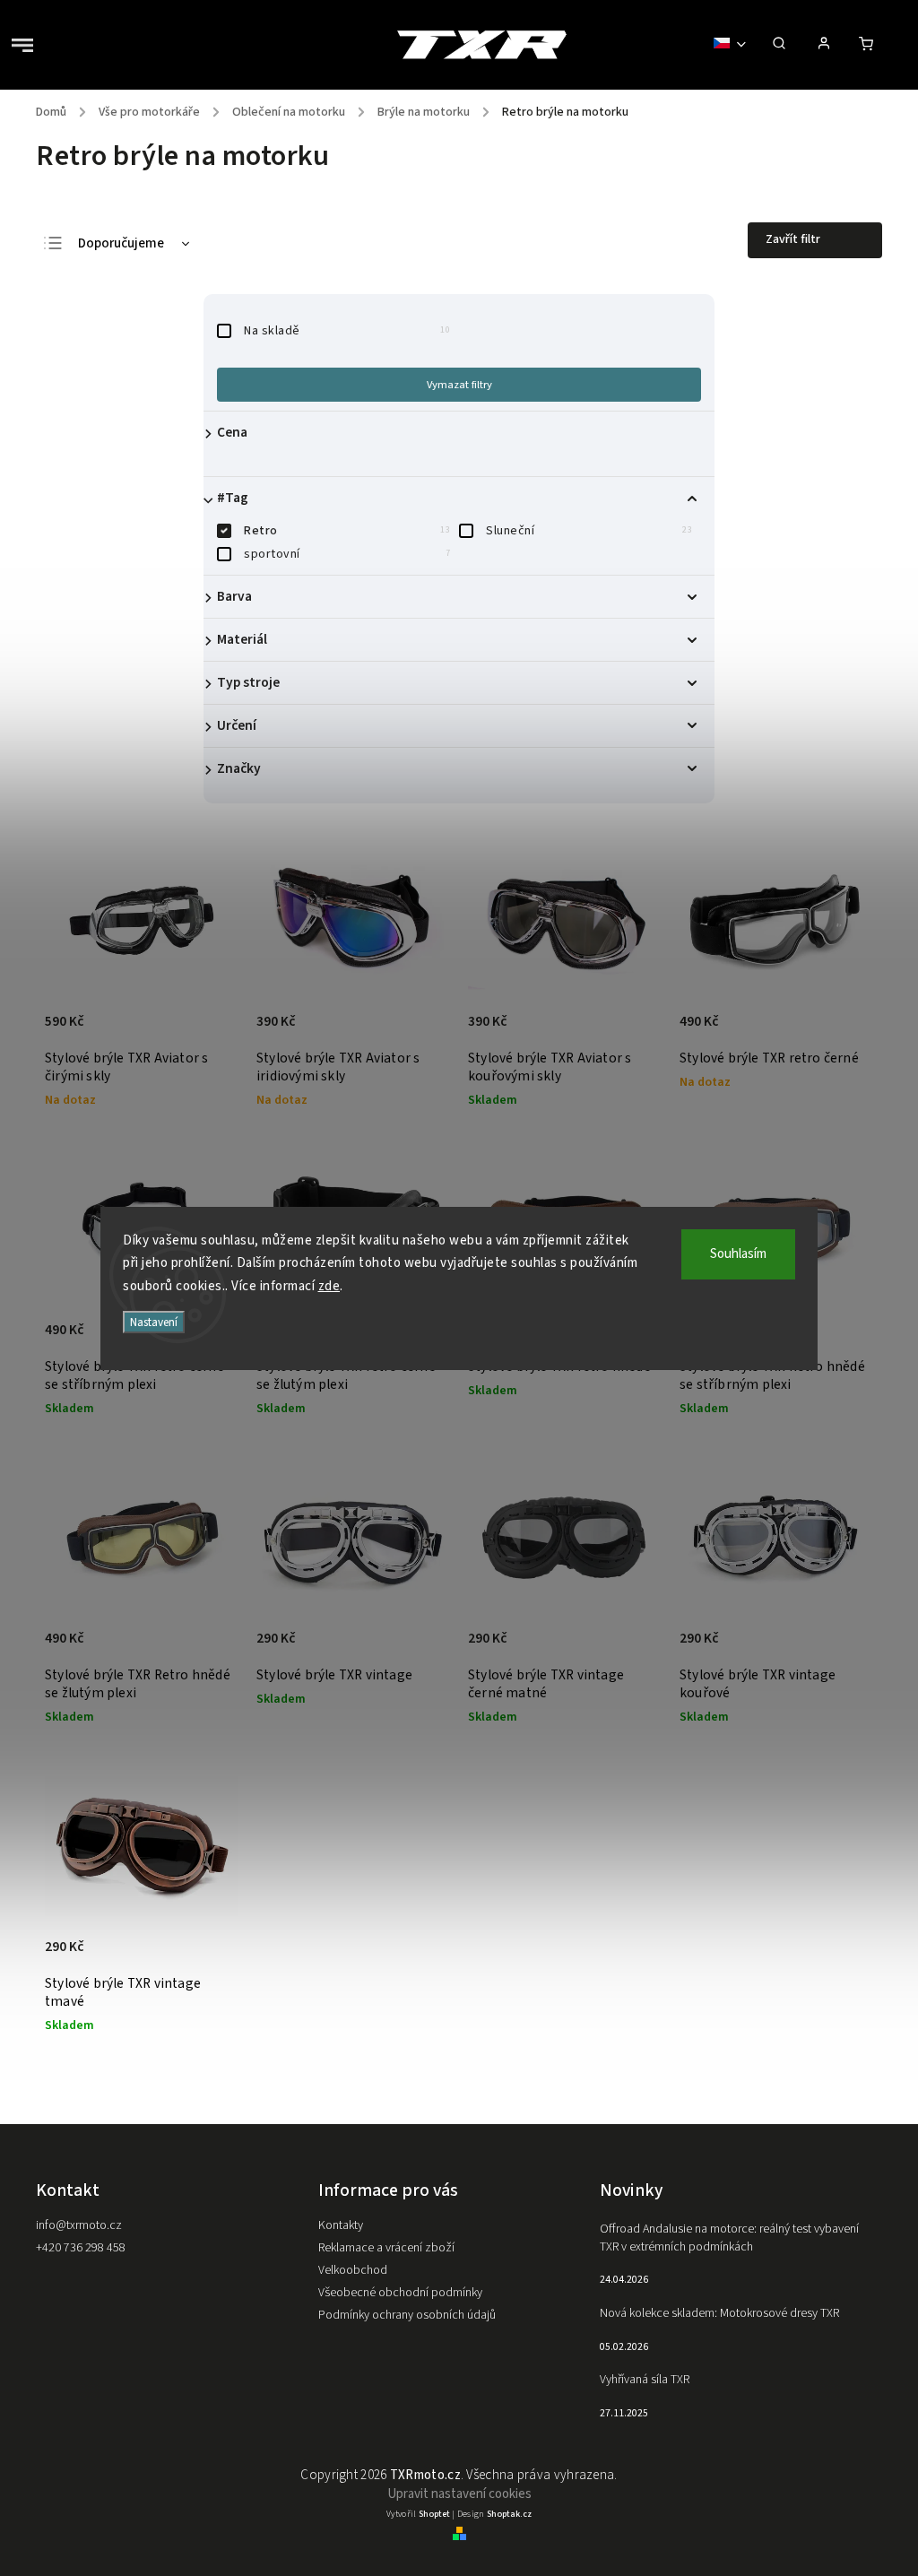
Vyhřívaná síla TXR (645, 2380)
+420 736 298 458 (81, 2248)
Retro (347, 531)
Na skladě (347, 331)
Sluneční (589, 531)
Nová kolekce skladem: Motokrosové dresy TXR (719, 2313)
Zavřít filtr (793, 239)
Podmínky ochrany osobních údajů (407, 2315)
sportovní (347, 554)
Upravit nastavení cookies (459, 2494)
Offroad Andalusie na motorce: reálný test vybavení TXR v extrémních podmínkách (729, 2238)
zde (329, 1286)
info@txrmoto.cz (79, 2225)
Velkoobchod (353, 2270)
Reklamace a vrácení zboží (386, 2248)
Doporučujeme (121, 243)
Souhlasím (738, 1254)
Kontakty (341, 2225)
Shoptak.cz (509, 2514)
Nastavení (154, 1322)
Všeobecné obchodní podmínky (400, 2293)
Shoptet (434, 2514)
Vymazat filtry (459, 385)
